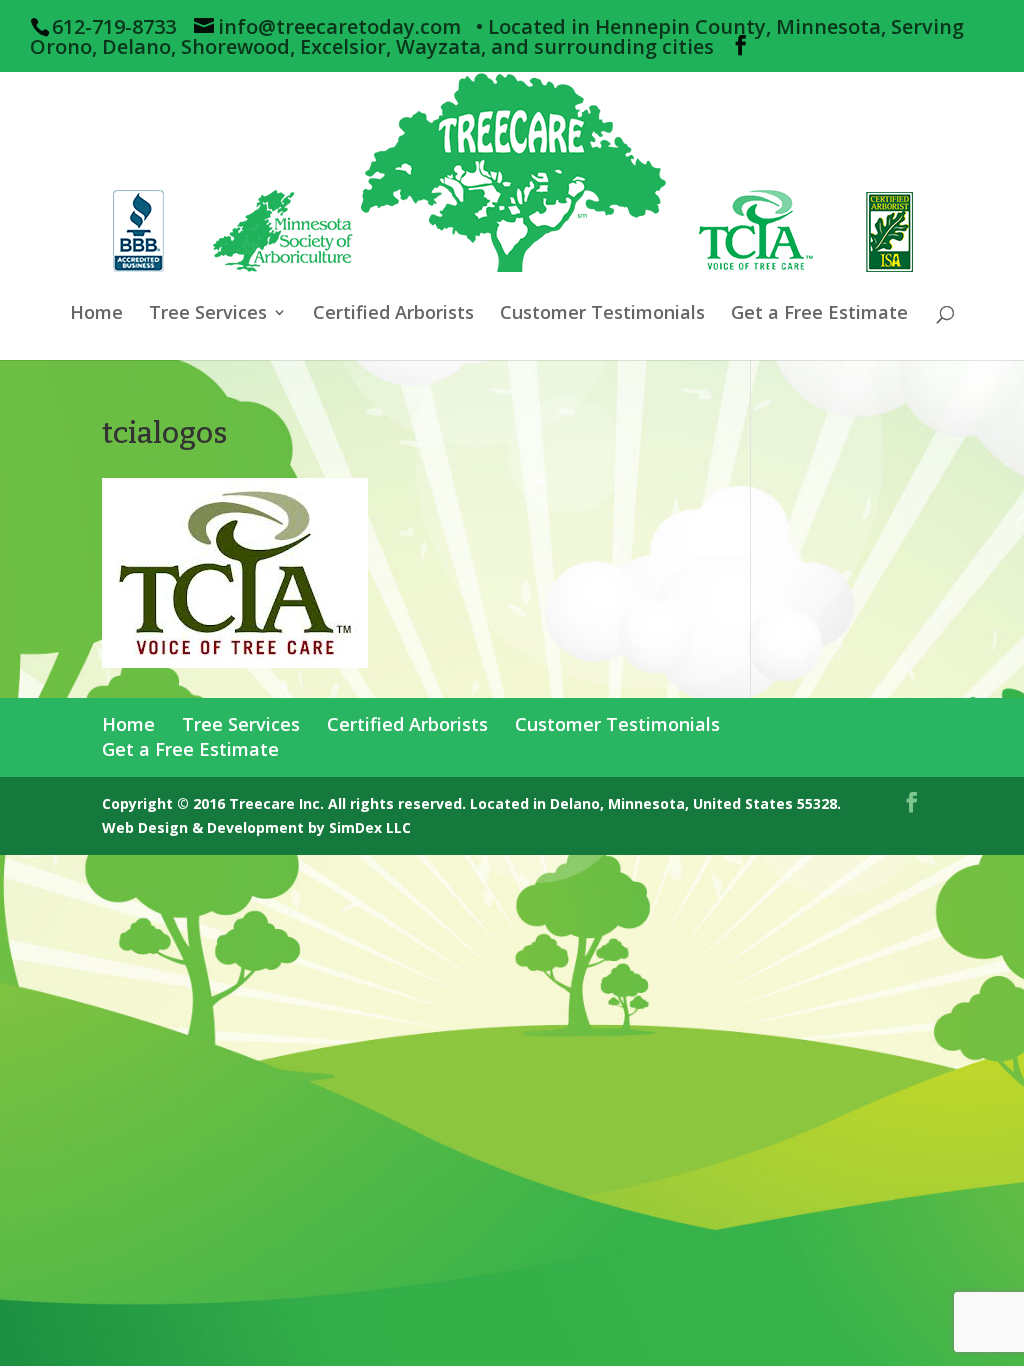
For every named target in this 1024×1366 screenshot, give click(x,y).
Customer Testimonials (602, 314)
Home (96, 314)
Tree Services (208, 314)
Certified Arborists (393, 314)
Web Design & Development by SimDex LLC (256, 827)
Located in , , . (655, 803)
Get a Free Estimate (819, 314)
